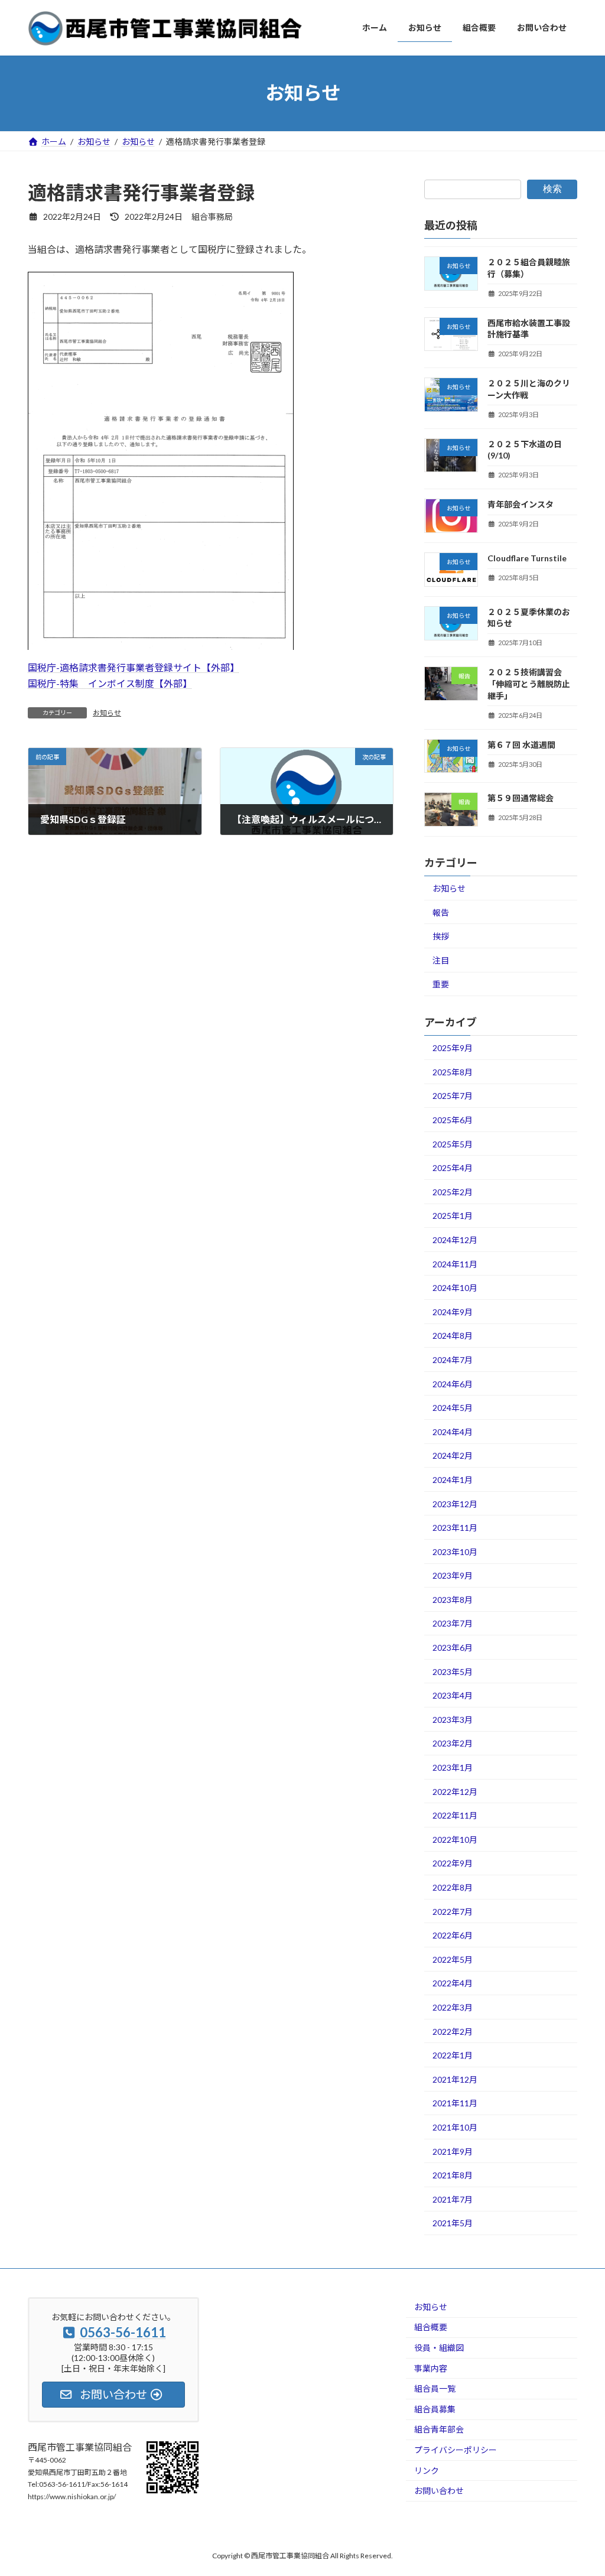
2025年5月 (453, 1144)
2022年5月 (453, 1959)
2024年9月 (453, 1311)
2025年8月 (453, 1071)
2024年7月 (453, 1360)
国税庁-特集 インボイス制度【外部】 (110, 683)
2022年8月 (453, 1887)
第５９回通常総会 (521, 798)
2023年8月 (453, 1599)
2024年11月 (455, 1263)
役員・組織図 (439, 2348)
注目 (441, 960)
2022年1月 (453, 2055)
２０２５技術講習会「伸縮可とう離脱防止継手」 (529, 684)
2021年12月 (455, 2079)
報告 (441, 912)
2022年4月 (453, 1983)
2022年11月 (455, 1815)
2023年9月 (453, 1575)
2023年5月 (453, 1671)
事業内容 (431, 2368)
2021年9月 (453, 2151)
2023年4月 (453, 1695)
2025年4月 (453, 1168)
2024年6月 (453, 1383)
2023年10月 (455, 1551)
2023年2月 (453, 1743)
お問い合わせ (439, 2491)
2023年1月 (453, 1767)
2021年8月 (453, 2175)
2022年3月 (453, 2007)
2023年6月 (453, 1648)
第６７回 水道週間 (521, 744)
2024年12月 (455, 1240)
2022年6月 (453, 1935)
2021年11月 (455, 2103)
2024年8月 (453, 1336)
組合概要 (431, 2327)
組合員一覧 (435, 2388)
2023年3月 (453, 1719)
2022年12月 (455, 1791)
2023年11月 (455, 1528)
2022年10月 (455, 1839)
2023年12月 (455, 1503)
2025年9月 (453, 1048)
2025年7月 (453, 1096)
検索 (552, 189)
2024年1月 (453, 1480)
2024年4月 (453, 1431)
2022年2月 (453, 2031)
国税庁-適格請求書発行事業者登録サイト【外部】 (134, 667)
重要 (441, 984)
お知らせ (107, 713)
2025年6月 (453, 1120)
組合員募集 (435, 2409)
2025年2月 (453, 1191)
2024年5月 (453, 1408)
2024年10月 (455, 1288)
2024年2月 (453, 1455)
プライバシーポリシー (456, 2450)
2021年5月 (453, 2223)
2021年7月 (453, 2199)
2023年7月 (453, 1623)
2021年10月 (455, 2127)
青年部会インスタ (521, 504)
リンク (427, 2470)
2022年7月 (453, 1911)
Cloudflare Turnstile (527, 558)
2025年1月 (453, 1216)
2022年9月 (453, 1863)
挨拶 (441, 936)
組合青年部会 (439, 2429)
